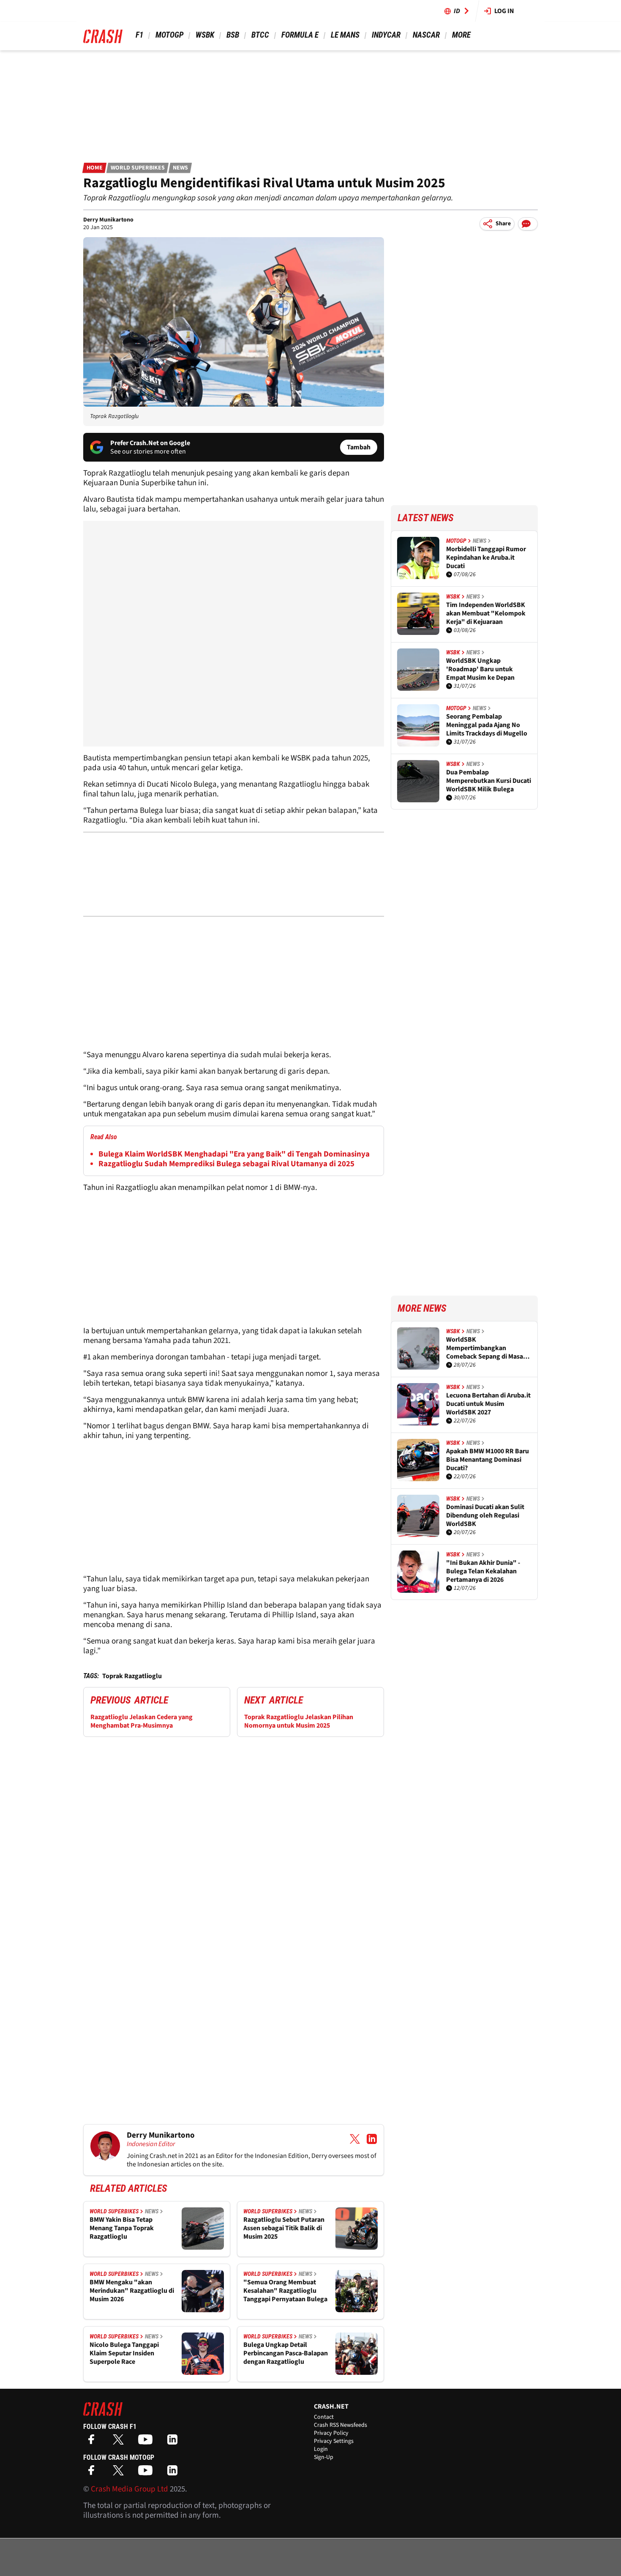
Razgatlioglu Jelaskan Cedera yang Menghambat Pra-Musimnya (142, 1721)
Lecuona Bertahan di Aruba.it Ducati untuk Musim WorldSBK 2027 (488, 1404)
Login (321, 2449)
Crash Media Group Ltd (129, 2489)
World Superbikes (138, 168)
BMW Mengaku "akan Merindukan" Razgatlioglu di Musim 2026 (132, 2291)
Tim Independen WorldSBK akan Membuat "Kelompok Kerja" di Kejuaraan (486, 613)
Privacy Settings (334, 2441)
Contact (324, 2417)
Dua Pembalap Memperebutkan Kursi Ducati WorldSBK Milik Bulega (489, 781)
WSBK (205, 35)
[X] (120, 2442)
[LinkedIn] (174, 2442)
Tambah (359, 447)
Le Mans (345, 35)
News (180, 168)
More (461, 35)
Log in (504, 11)
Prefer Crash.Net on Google (150, 443)
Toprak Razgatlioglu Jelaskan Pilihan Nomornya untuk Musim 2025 (299, 1721)
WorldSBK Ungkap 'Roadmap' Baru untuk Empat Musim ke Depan (480, 669)
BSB (233, 35)
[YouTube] (147, 2442)
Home (95, 168)
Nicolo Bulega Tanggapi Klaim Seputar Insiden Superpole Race (124, 2353)
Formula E (300, 35)
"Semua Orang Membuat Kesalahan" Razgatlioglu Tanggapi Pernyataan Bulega (285, 2291)
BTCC (260, 35)
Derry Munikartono (108, 220)
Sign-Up (324, 2457)
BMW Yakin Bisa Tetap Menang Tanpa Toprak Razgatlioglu (122, 2228)
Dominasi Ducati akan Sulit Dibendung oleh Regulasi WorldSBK (485, 1515)
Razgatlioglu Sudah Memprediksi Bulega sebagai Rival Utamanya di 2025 (226, 1164)
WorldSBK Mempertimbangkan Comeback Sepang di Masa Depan (485, 1348)
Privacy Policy (331, 2433)
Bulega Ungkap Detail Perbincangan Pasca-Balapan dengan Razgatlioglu (286, 2353)
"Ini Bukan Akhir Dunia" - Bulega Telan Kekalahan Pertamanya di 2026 (483, 1571)
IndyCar (386, 35)
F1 (139, 35)
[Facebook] (93, 2442)
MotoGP (169, 35)
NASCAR (426, 35)
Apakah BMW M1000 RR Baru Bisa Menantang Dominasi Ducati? (488, 1460)
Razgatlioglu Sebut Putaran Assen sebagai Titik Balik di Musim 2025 (284, 2228)
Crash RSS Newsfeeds (340, 2425)
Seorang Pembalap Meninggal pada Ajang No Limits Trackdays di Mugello (487, 725)
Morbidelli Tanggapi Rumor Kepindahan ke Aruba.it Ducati (486, 558)
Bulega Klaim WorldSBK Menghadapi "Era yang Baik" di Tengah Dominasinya (234, 1154)
